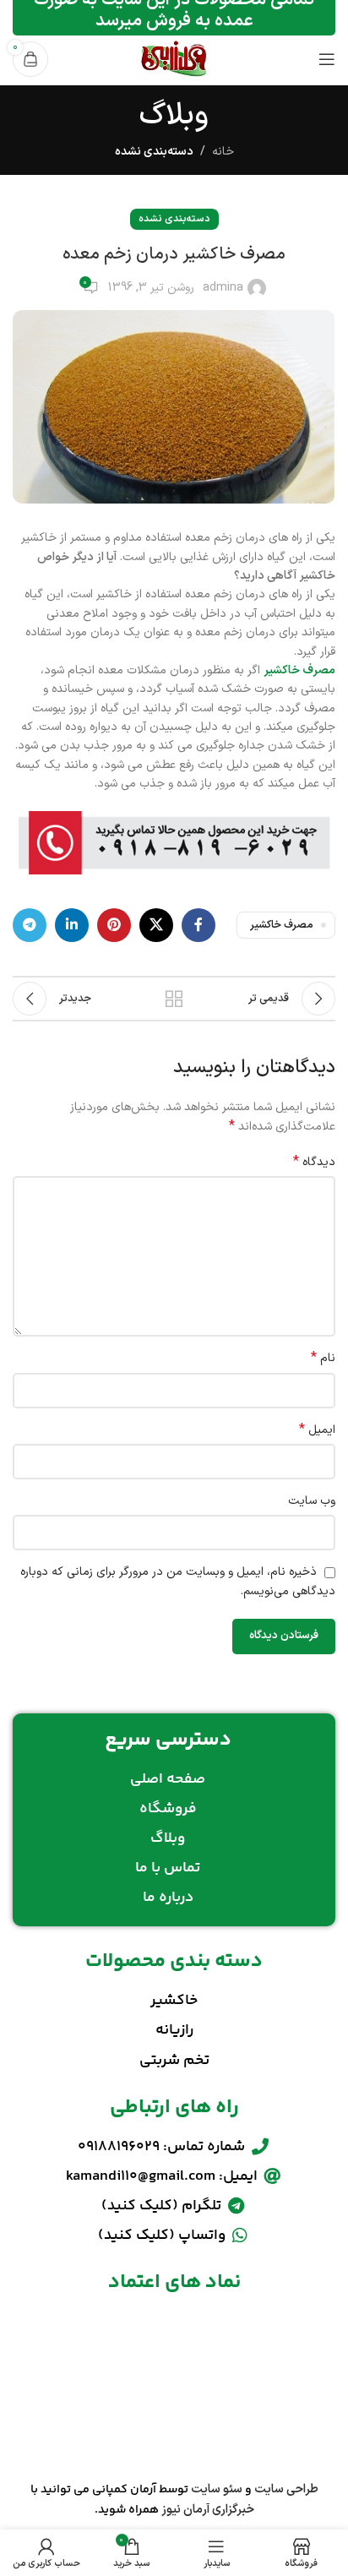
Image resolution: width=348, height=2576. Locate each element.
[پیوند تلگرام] (30, 925)
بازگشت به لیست (174, 999)
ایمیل (317, 1430)
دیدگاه (314, 1163)
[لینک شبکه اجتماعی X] (156, 925)
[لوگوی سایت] (174, 59)
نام (323, 1359)
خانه (223, 152)
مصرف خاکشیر (299, 670)
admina (223, 288)
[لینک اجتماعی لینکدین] (72, 925)
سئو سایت (217, 2489)
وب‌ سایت (312, 1501)
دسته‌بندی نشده (154, 152)
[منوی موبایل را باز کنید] (327, 59)
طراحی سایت (286, 2489)
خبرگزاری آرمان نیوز (208, 2510)
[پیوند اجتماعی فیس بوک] (198, 925)
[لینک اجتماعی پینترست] (114, 925)
